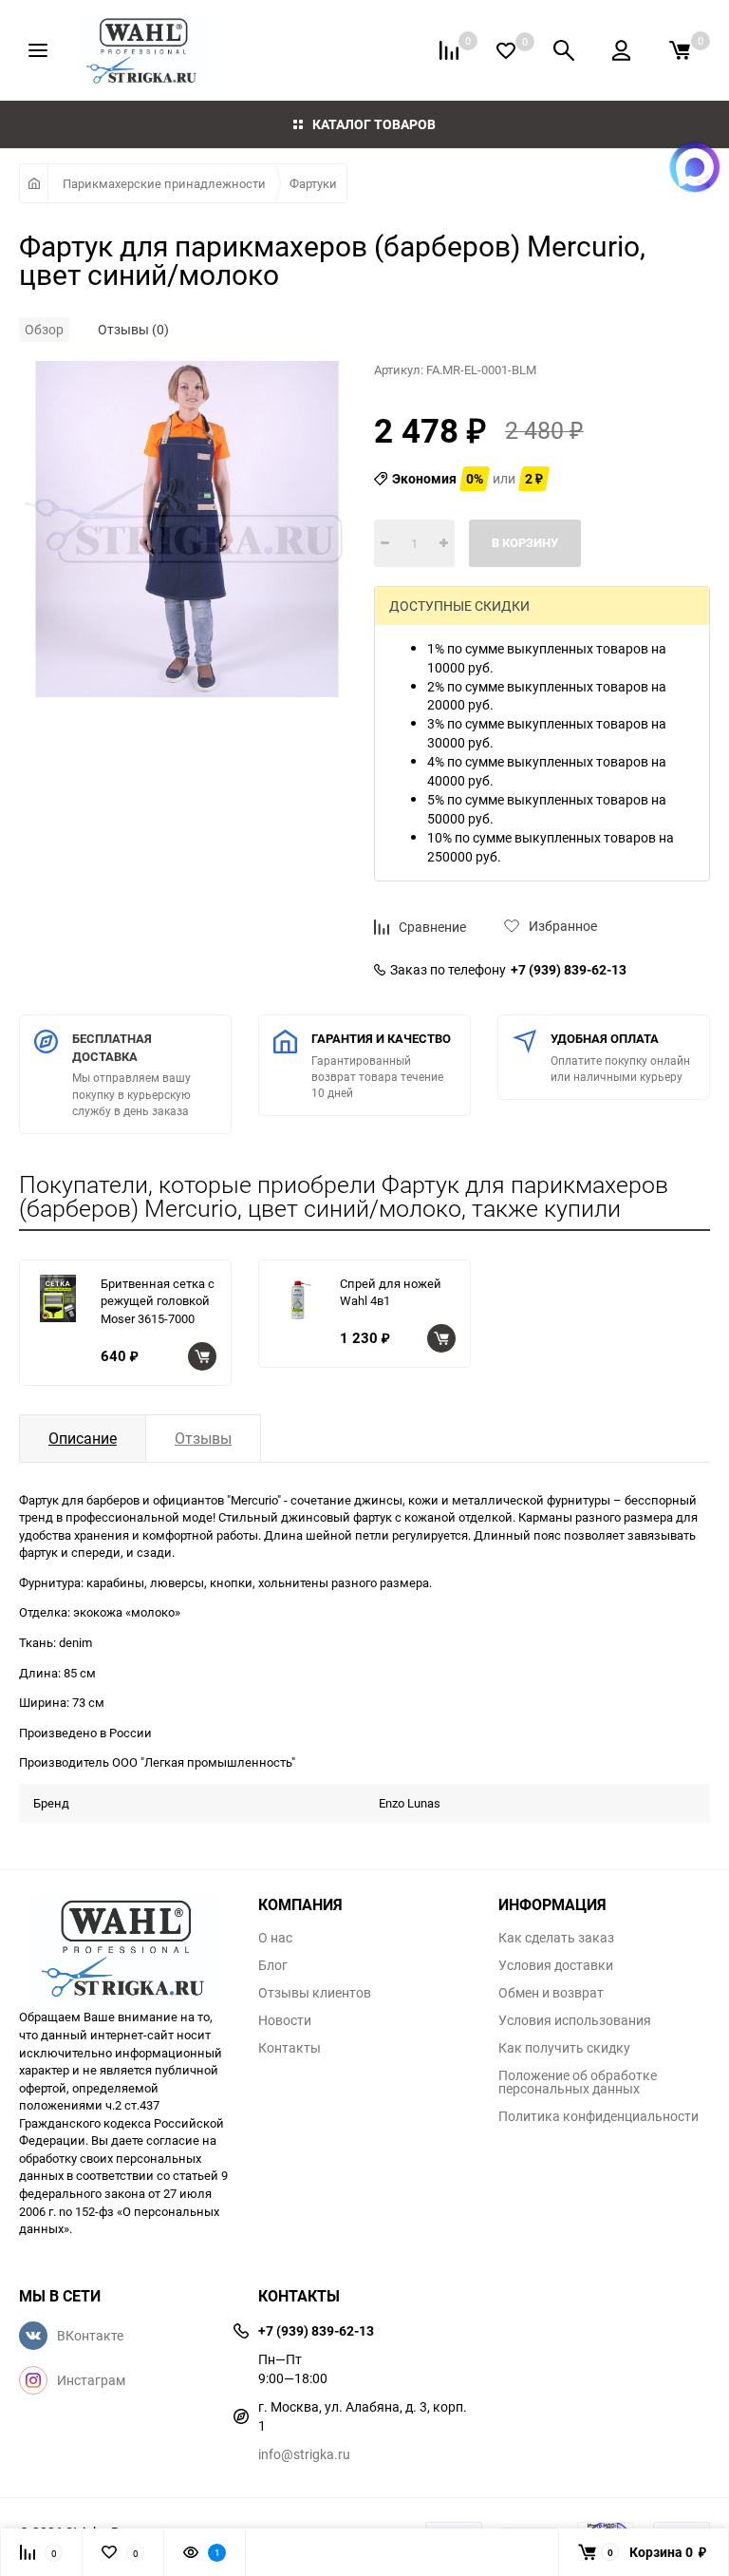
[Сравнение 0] (449, 50)
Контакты (290, 2048)
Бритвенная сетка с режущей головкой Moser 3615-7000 (158, 1301)
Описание (83, 1438)
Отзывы (203, 1438)
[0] (680, 50)
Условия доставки (556, 1965)
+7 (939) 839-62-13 (569, 970)
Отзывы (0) (133, 329)
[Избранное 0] (506, 51)
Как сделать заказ (556, 1938)
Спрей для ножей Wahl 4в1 (391, 1292)
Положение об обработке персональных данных (578, 2082)
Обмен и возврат (551, 1993)
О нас (275, 1938)
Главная (34, 183)
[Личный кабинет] (621, 50)
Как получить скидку (564, 2048)
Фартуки (313, 183)
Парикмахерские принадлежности (164, 183)
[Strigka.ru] (124, 1941)
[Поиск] (564, 50)
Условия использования (575, 2020)
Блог (273, 1965)
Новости (285, 2020)
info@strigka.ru (304, 2454)
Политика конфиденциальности (598, 2116)
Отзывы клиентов (315, 1993)
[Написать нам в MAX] (695, 167)
